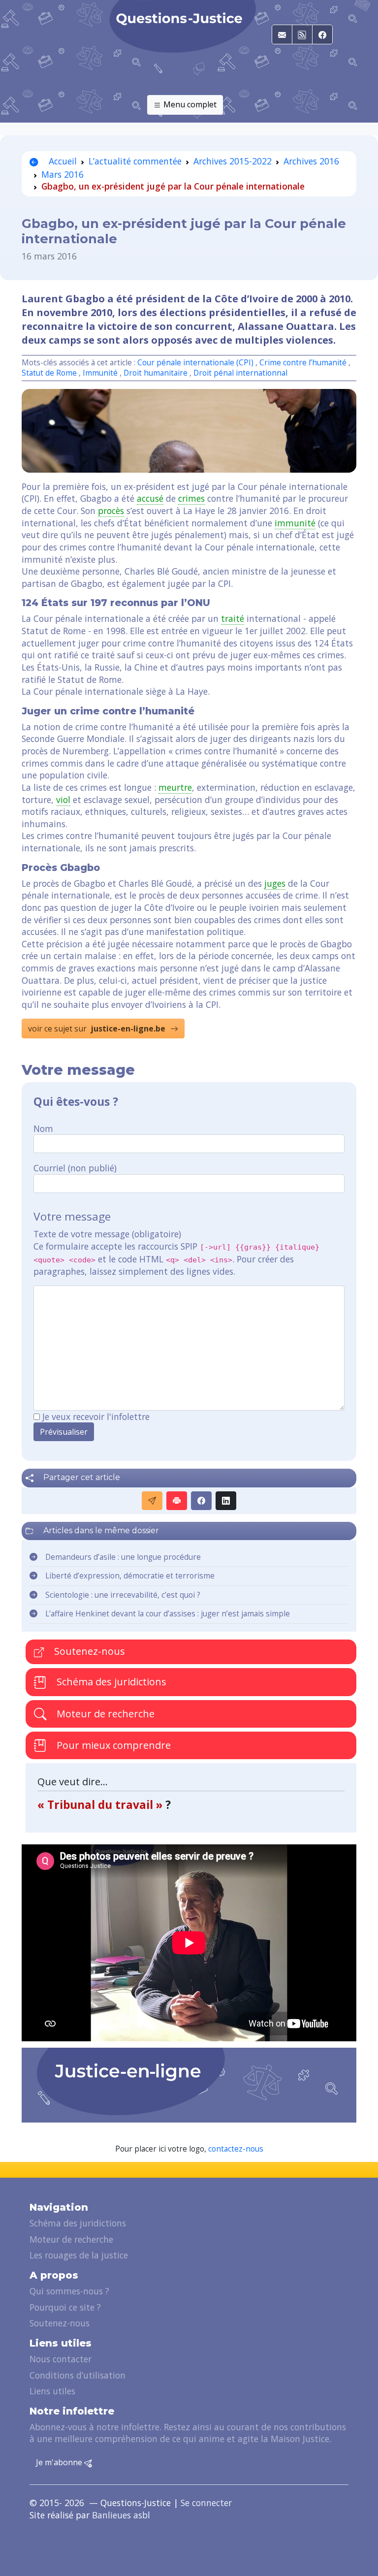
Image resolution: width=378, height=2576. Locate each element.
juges (275, 883)
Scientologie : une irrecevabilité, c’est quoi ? (123, 1595)
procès (111, 511)
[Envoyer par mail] (152, 1501)
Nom (43, 1128)
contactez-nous (236, 2149)
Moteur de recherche (104, 1713)
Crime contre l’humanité (303, 363)
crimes (191, 498)
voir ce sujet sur (97, 1029)
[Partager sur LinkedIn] (226, 1501)
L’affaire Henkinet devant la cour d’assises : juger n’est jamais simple (168, 1614)
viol (63, 800)
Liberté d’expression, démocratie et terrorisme (130, 1576)
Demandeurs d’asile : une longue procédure (123, 1557)
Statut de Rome (49, 373)
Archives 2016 (311, 161)
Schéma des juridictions (110, 1682)
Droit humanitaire (156, 373)
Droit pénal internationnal (240, 373)
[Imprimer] (177, 1501)
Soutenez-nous (88, 1651)
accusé (150, 498)
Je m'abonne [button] (60, 2462)
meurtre (175, 787)
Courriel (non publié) (75, 1168)
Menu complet (189, 104)
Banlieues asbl (121, 2515)
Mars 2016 (63, 174)
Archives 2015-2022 (233, 161)
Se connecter (206, 2503)
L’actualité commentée (135, 161)
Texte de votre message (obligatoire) (107, 1234)
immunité (295, 523)
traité (233, 618)
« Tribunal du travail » (101, 1805)
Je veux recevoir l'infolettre (96, 1417)
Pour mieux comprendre (112, 1745)
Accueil (62, 161)
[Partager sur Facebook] (201, 1501)
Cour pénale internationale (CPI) (195, 363)
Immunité (100, 373)
